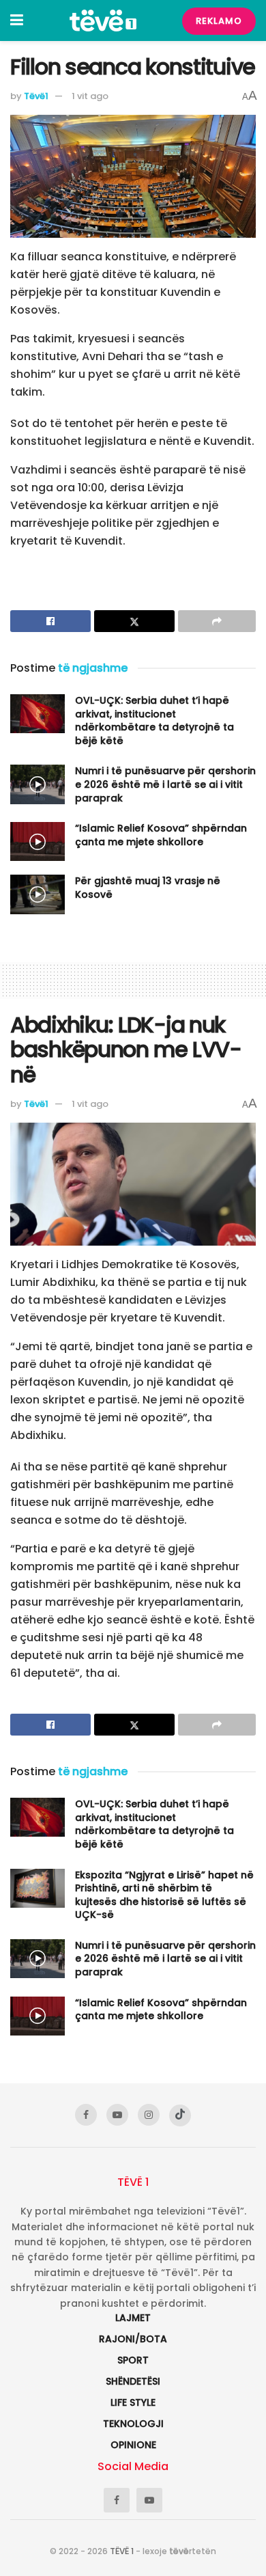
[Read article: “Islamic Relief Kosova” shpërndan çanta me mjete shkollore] (38, 841)
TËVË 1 (122, 2551)
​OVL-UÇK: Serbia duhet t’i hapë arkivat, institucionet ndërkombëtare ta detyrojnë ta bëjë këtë (154, 721)
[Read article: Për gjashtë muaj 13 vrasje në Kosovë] (38, 894)
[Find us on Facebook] (86, 2115)
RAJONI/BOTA (133, 2339)
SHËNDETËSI (133, 2381)
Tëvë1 (36, 96)
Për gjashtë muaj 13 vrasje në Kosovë (148, 888)
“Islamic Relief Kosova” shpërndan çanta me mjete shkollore (161, 835)
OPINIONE (133, 2445)
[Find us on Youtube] (117, 2115)
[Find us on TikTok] (180, 2115)
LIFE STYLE (133, 2402)
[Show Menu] (17, 20)
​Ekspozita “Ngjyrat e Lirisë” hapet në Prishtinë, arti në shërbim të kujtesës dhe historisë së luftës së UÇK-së (164, 1895)
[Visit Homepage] (103, 20)
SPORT (133, 2360)
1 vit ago (90, 96)
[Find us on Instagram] (149, 2115)
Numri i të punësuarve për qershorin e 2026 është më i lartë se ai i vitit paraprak (165, 784)
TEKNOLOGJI (133, 2424)
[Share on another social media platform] (217, 621)
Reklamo (219, 21)
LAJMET (133, 2318)
